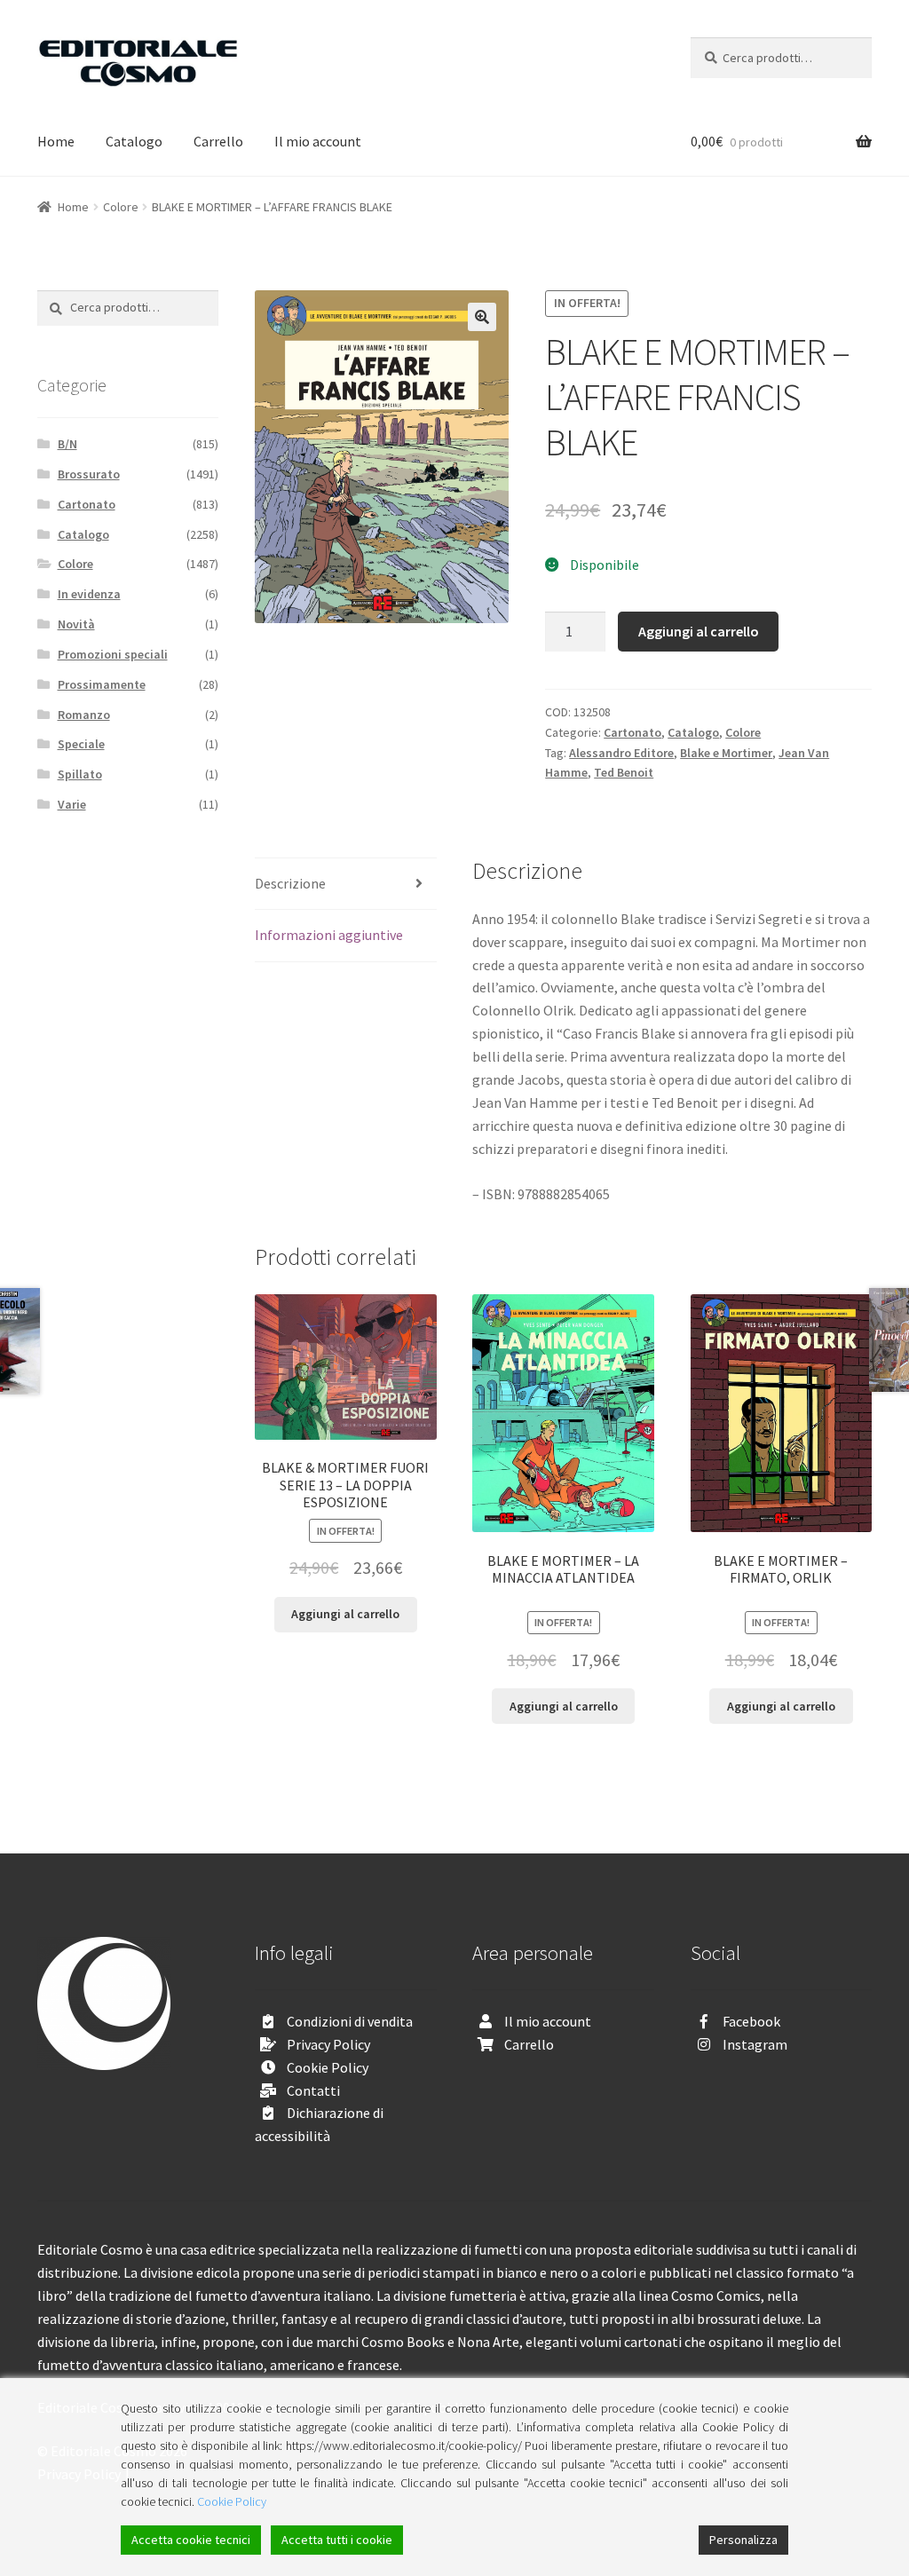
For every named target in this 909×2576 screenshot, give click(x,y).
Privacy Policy (328, 2044)
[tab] (345, 885)
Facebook (751, 2021)
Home (56, 141)
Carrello (218, 141)
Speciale (81, 744)
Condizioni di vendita (350, 2021)
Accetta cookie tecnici (191, 2540)
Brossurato (89, 474)
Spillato (80, 774)
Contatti (313, 2090)
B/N (67, 444)
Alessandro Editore (621, 753)
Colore (121, 207)
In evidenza (89, 594)
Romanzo (84, 715)
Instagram (755, 2044)
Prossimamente (102, 684)
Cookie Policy (328, 2067)
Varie (72, 804)
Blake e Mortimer (726, 753)
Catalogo (134, 141)
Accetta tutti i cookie (337, 2540)
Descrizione (290, 883)
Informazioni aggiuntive (329, 935)
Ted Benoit (624, 772)
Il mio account (318, 141)
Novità (76, 624)
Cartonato (632, 732)
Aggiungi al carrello (699, 631)
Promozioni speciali (113, 654)
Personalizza (743, 2540)
